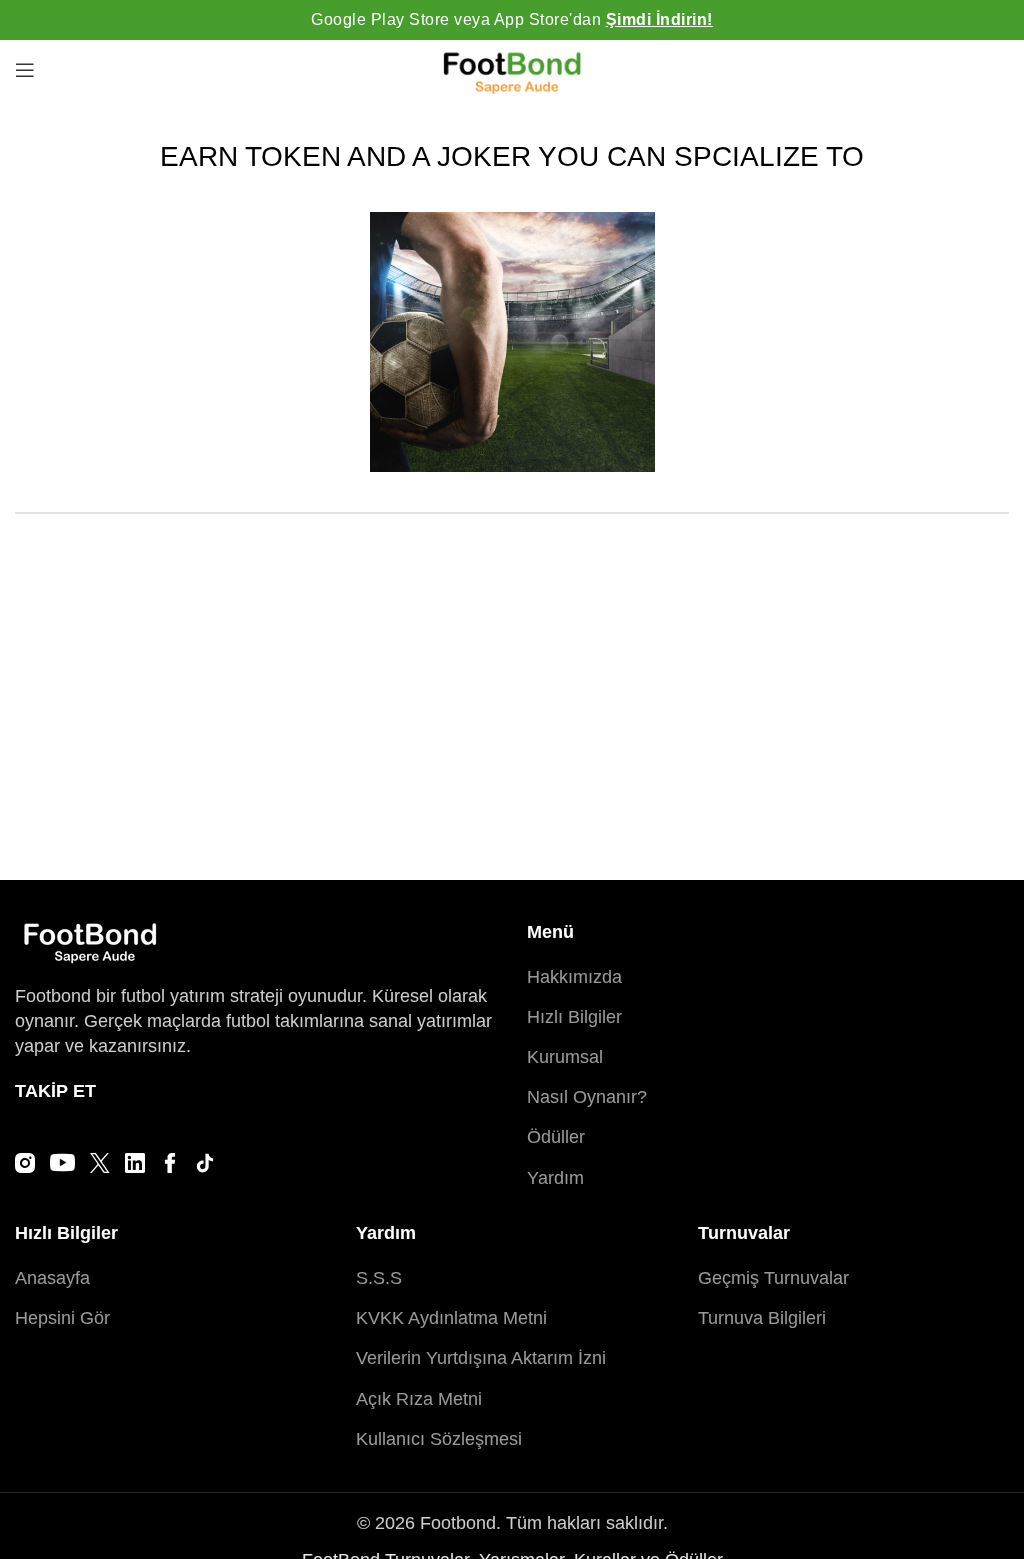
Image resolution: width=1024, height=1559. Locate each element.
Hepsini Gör (62, 1318)
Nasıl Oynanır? (587, 1097)
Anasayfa (52, 1278)
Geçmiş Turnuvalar (773, 1278)
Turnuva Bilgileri (762, 1318)
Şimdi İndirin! (659, 19)
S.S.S (379, 1278)
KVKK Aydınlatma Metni (451, 1318)
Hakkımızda (574, 977)
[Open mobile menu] (25, 70)
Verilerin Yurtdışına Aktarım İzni (481, 1358)
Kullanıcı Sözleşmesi (439, 1439)
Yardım (555, 1178)
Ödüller (556, 1137)
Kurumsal (565, 1057)
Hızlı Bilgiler (574, 1017)
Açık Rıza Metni (419, 1399)
